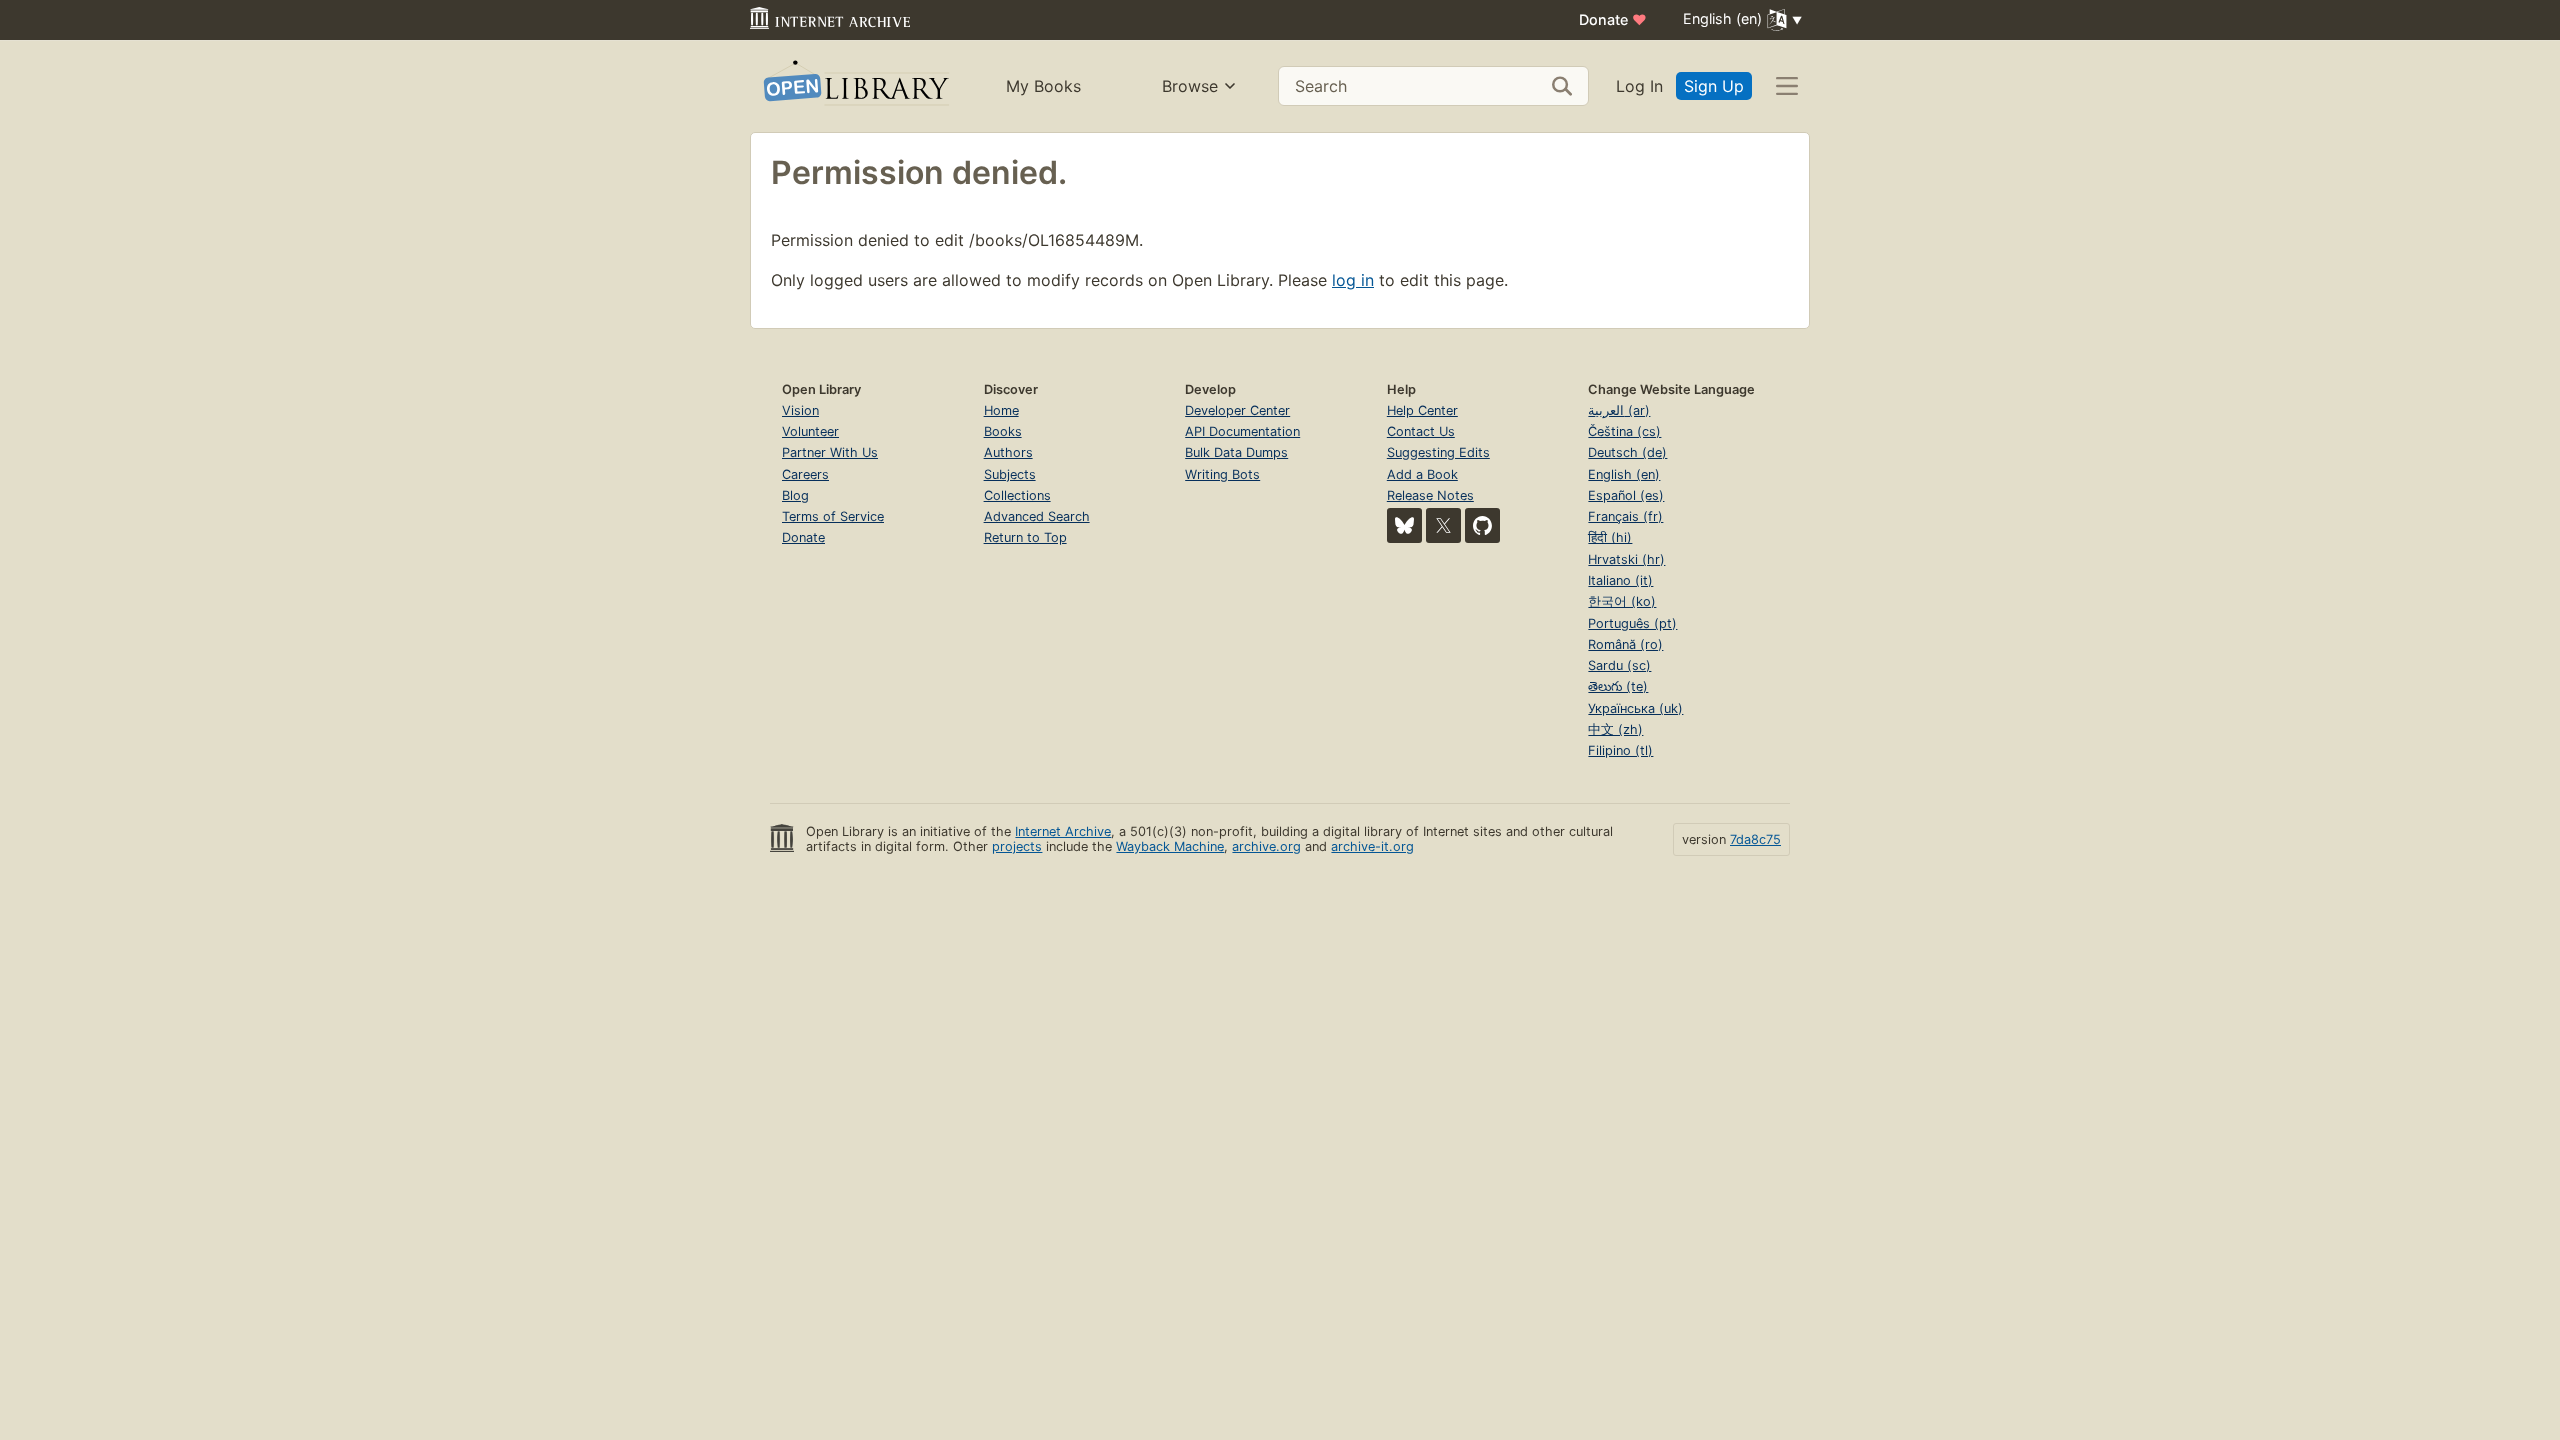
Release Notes (1430, 495)
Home (1001, 410)
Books (1003, 431)
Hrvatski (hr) (1626, 559)
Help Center (1422, 410)
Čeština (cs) (1624, 431)
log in (1353, 280)
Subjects (1010, 474)
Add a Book (1422, 474)
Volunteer (810, 431)
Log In (1639, 86)
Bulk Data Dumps (1236, 452)
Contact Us (1421, 431)
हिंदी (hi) (1610, 537)
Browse (1190, 86)
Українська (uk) (1635, 708)
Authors (1008, 452)
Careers (805, 474)
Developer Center (1237, 410)
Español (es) (1626, 495)
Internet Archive (1063, 831)
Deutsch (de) (1627, 452)
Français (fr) (1625, 516)
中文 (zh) (1615, 729)
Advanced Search (1037, 516)
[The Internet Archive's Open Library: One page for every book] (854, 86)
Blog (795, 495)
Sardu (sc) (1619, 665)
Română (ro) (1625, 644)
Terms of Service (833, 516)
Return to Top (1025, 537)
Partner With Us (830, 452)
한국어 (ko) (1622, 601)
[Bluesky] (1404, 525)
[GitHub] (1482, 525)
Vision (800, 410)
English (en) (1624, 474)
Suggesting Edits (1438, 452)
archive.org (1266, 846)
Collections (1017, 495)
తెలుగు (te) (1618, 686)
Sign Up (1714, 86)
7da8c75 (1755, 839)
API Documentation (1242, 431)
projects (1017, 846)
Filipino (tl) (1620, 750)
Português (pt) (1632, 623)
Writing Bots (1222, 474)
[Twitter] (1443, 525)
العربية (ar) (1619, 410)
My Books (1043, 86)
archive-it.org (1372, 846)
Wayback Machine (1170, 846)
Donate (1613, 19)
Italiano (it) (1620, 580)
